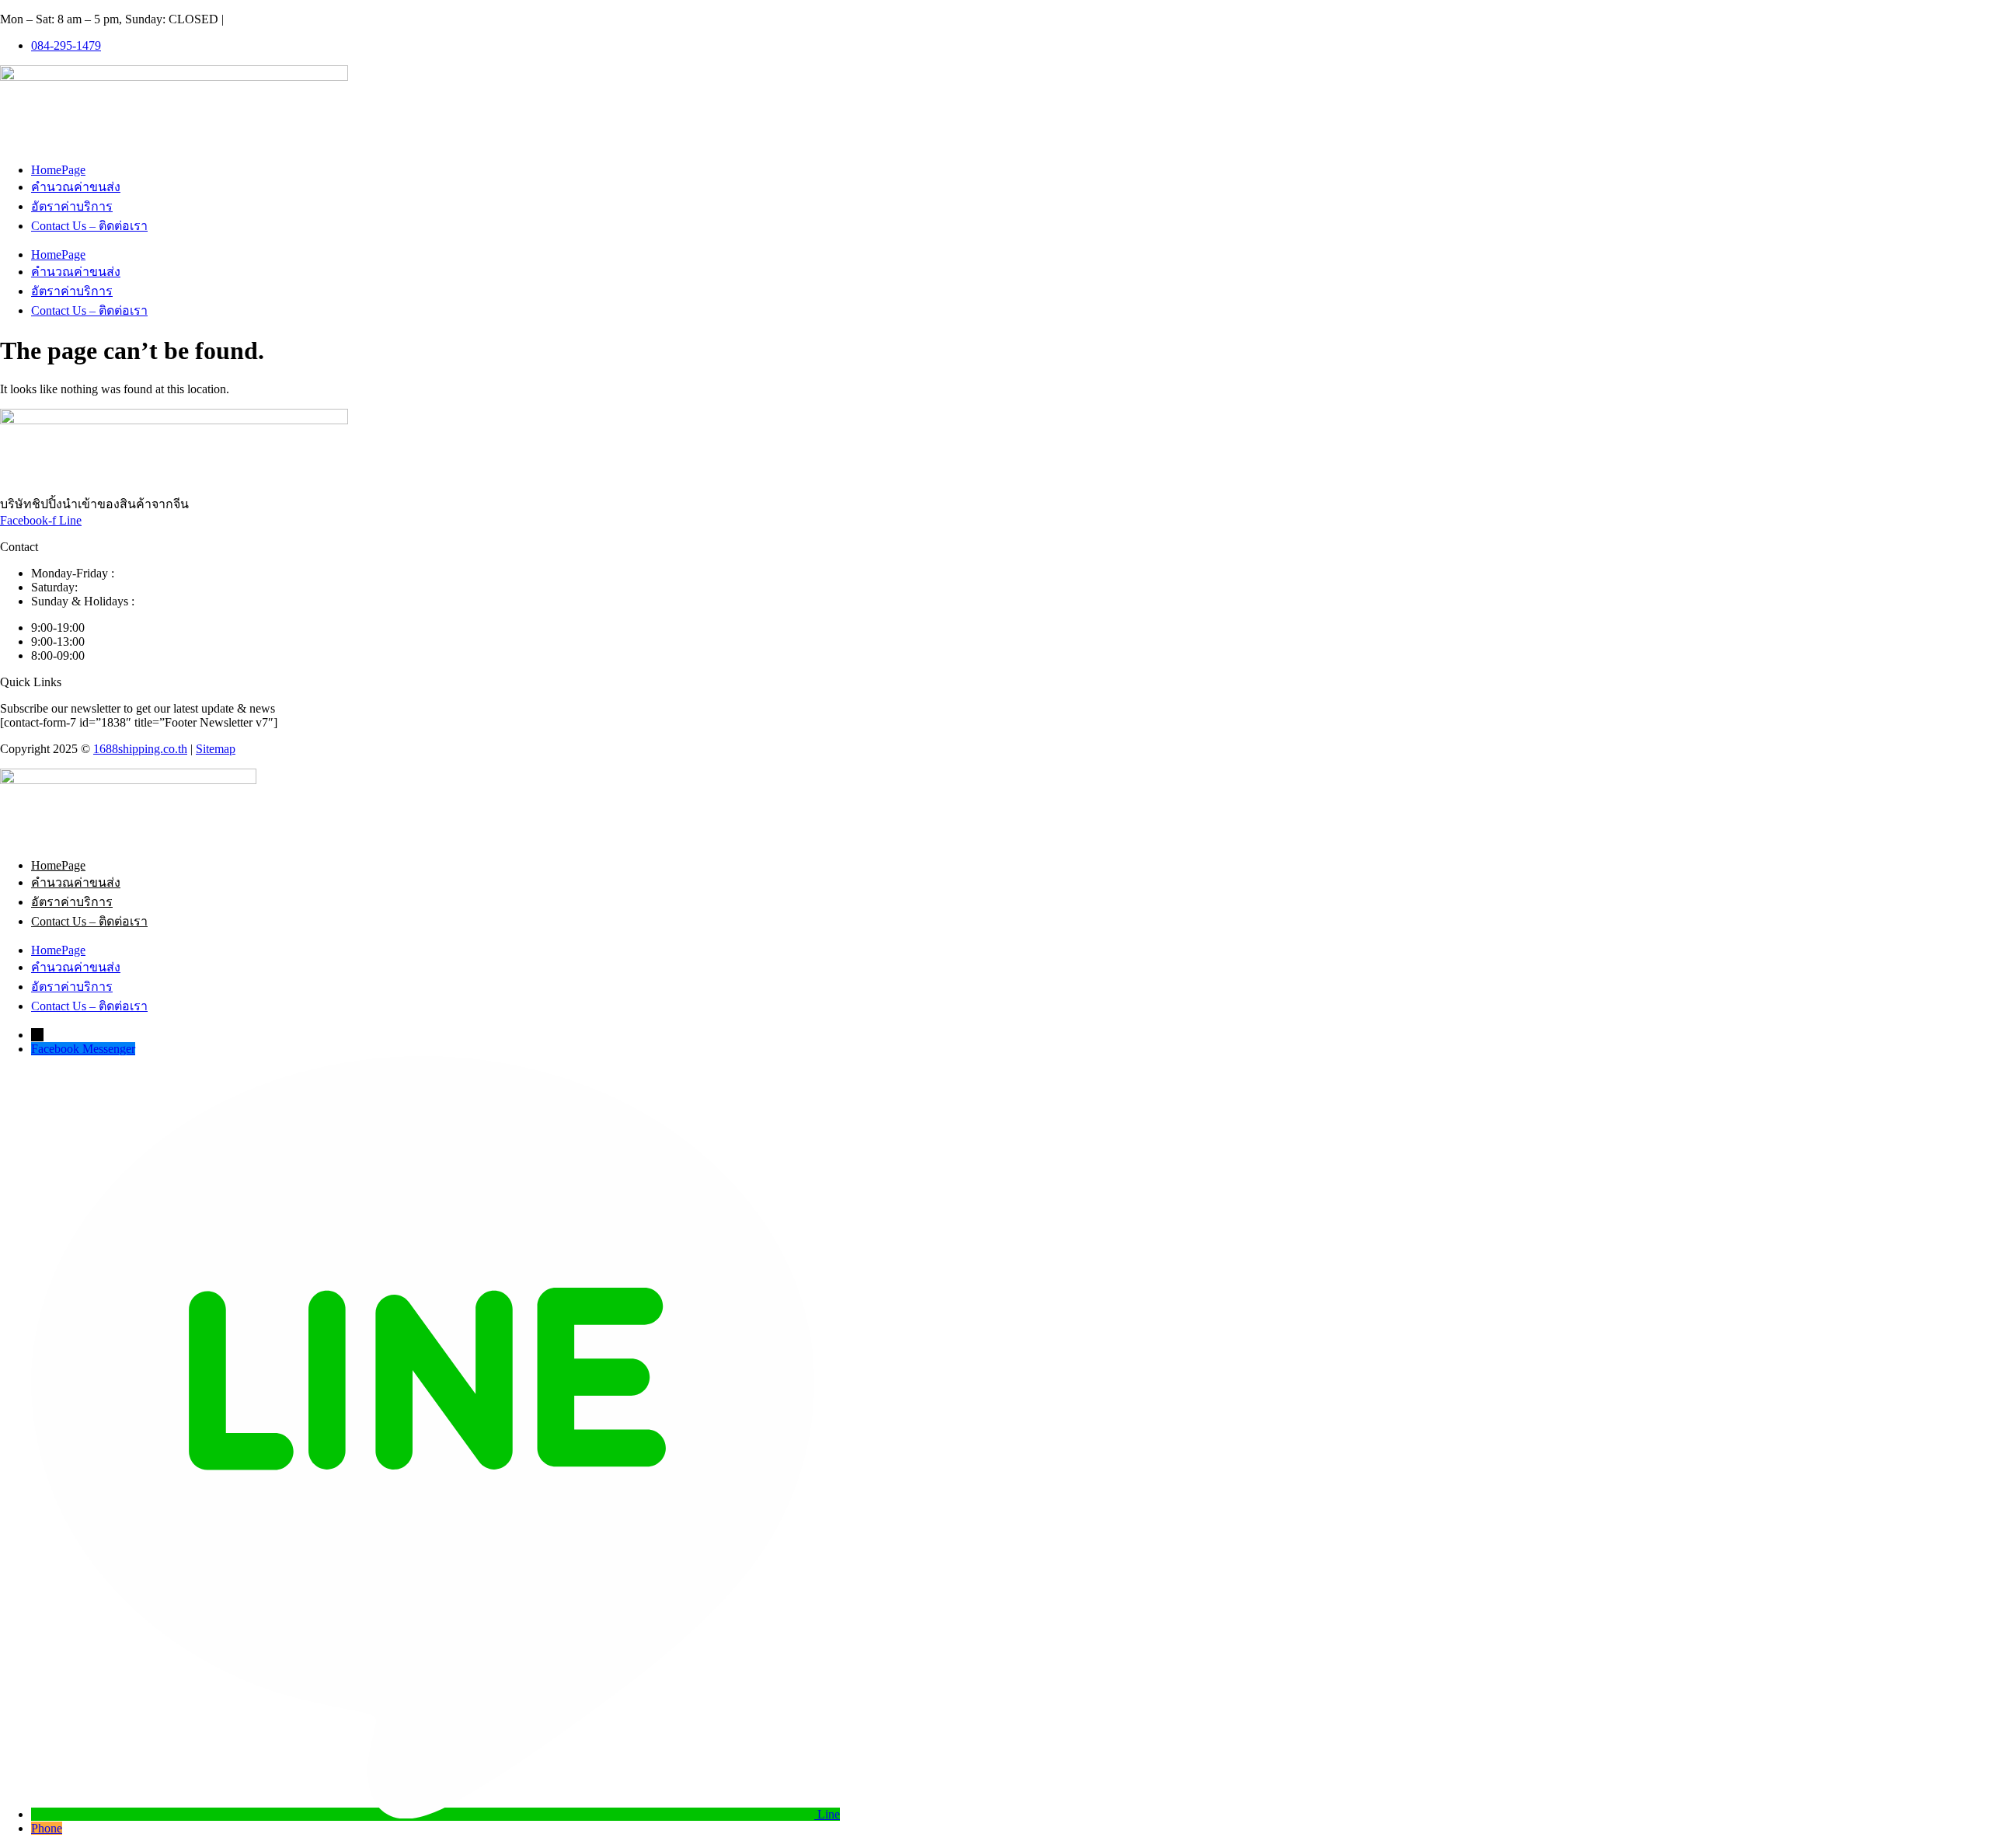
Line (829, 1814)
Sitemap (216, 749)
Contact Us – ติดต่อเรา (89, 226)
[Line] (424, 1814)
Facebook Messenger (83, 1049)
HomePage (58, 170)
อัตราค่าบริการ (72, 206)
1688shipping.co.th (140, 749)
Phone (47, 1828)
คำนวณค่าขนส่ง (76, 187)
